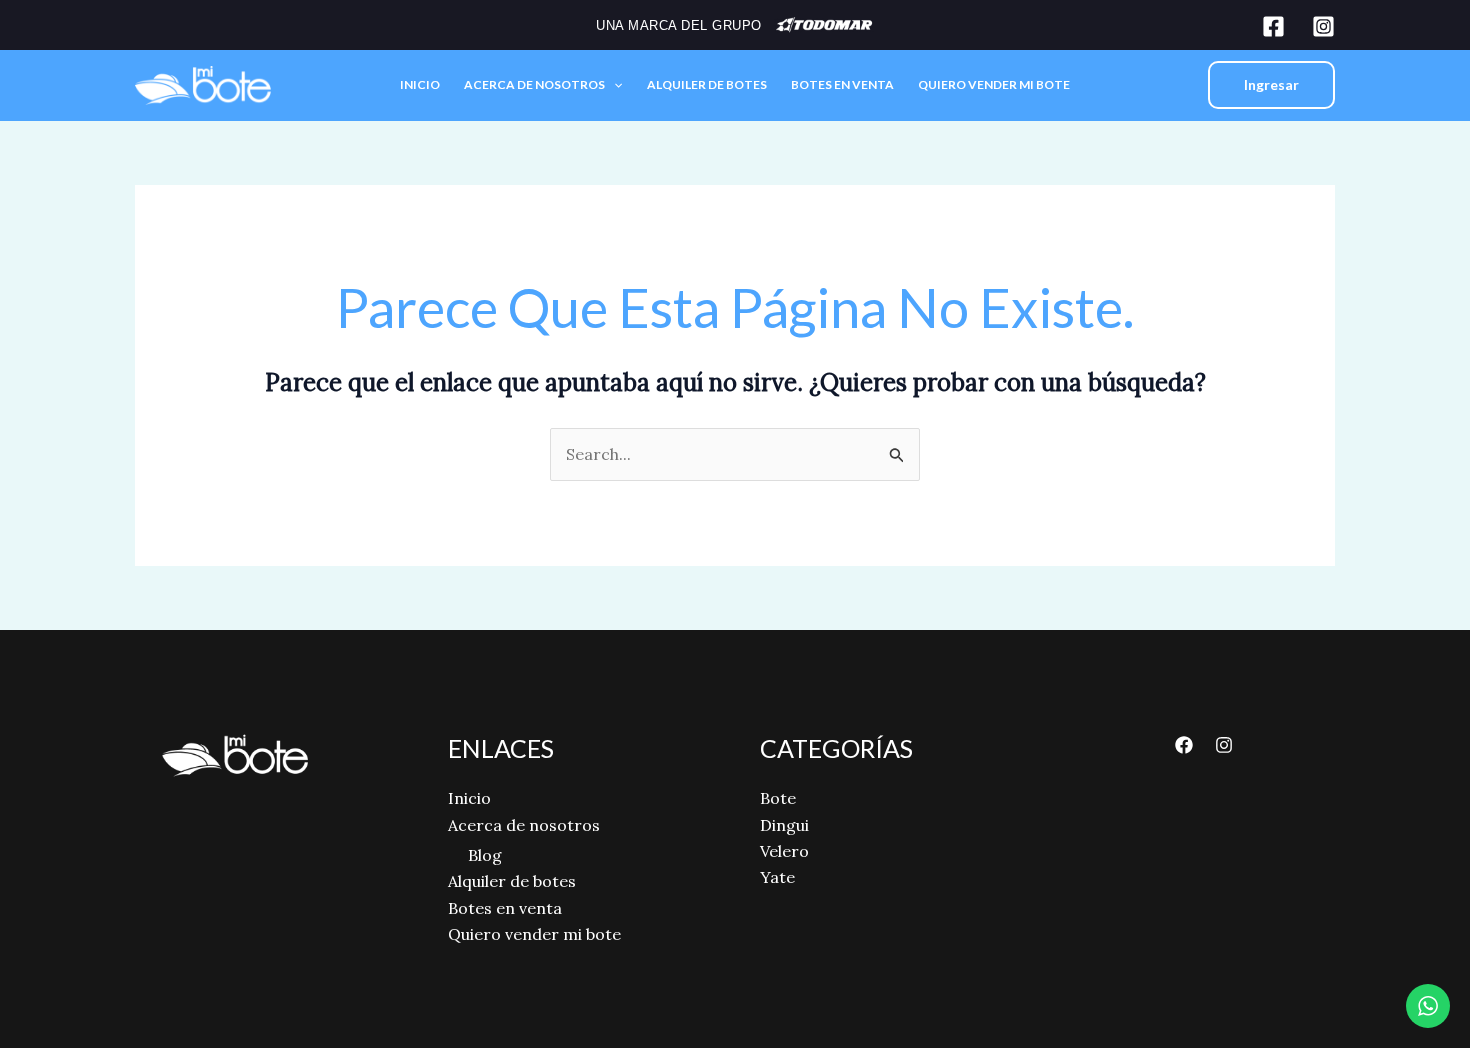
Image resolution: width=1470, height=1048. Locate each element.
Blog (485, 855)
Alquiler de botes (707, 84)
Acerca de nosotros (534, 84)
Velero (784, 851)
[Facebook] (1273, 26)
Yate (777, 877)
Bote (778, 798)
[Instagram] (1323, 26)
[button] (613, 85)
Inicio (420, 84)
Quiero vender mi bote (994, 84)
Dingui (784, 825)
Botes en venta (842, 84)
